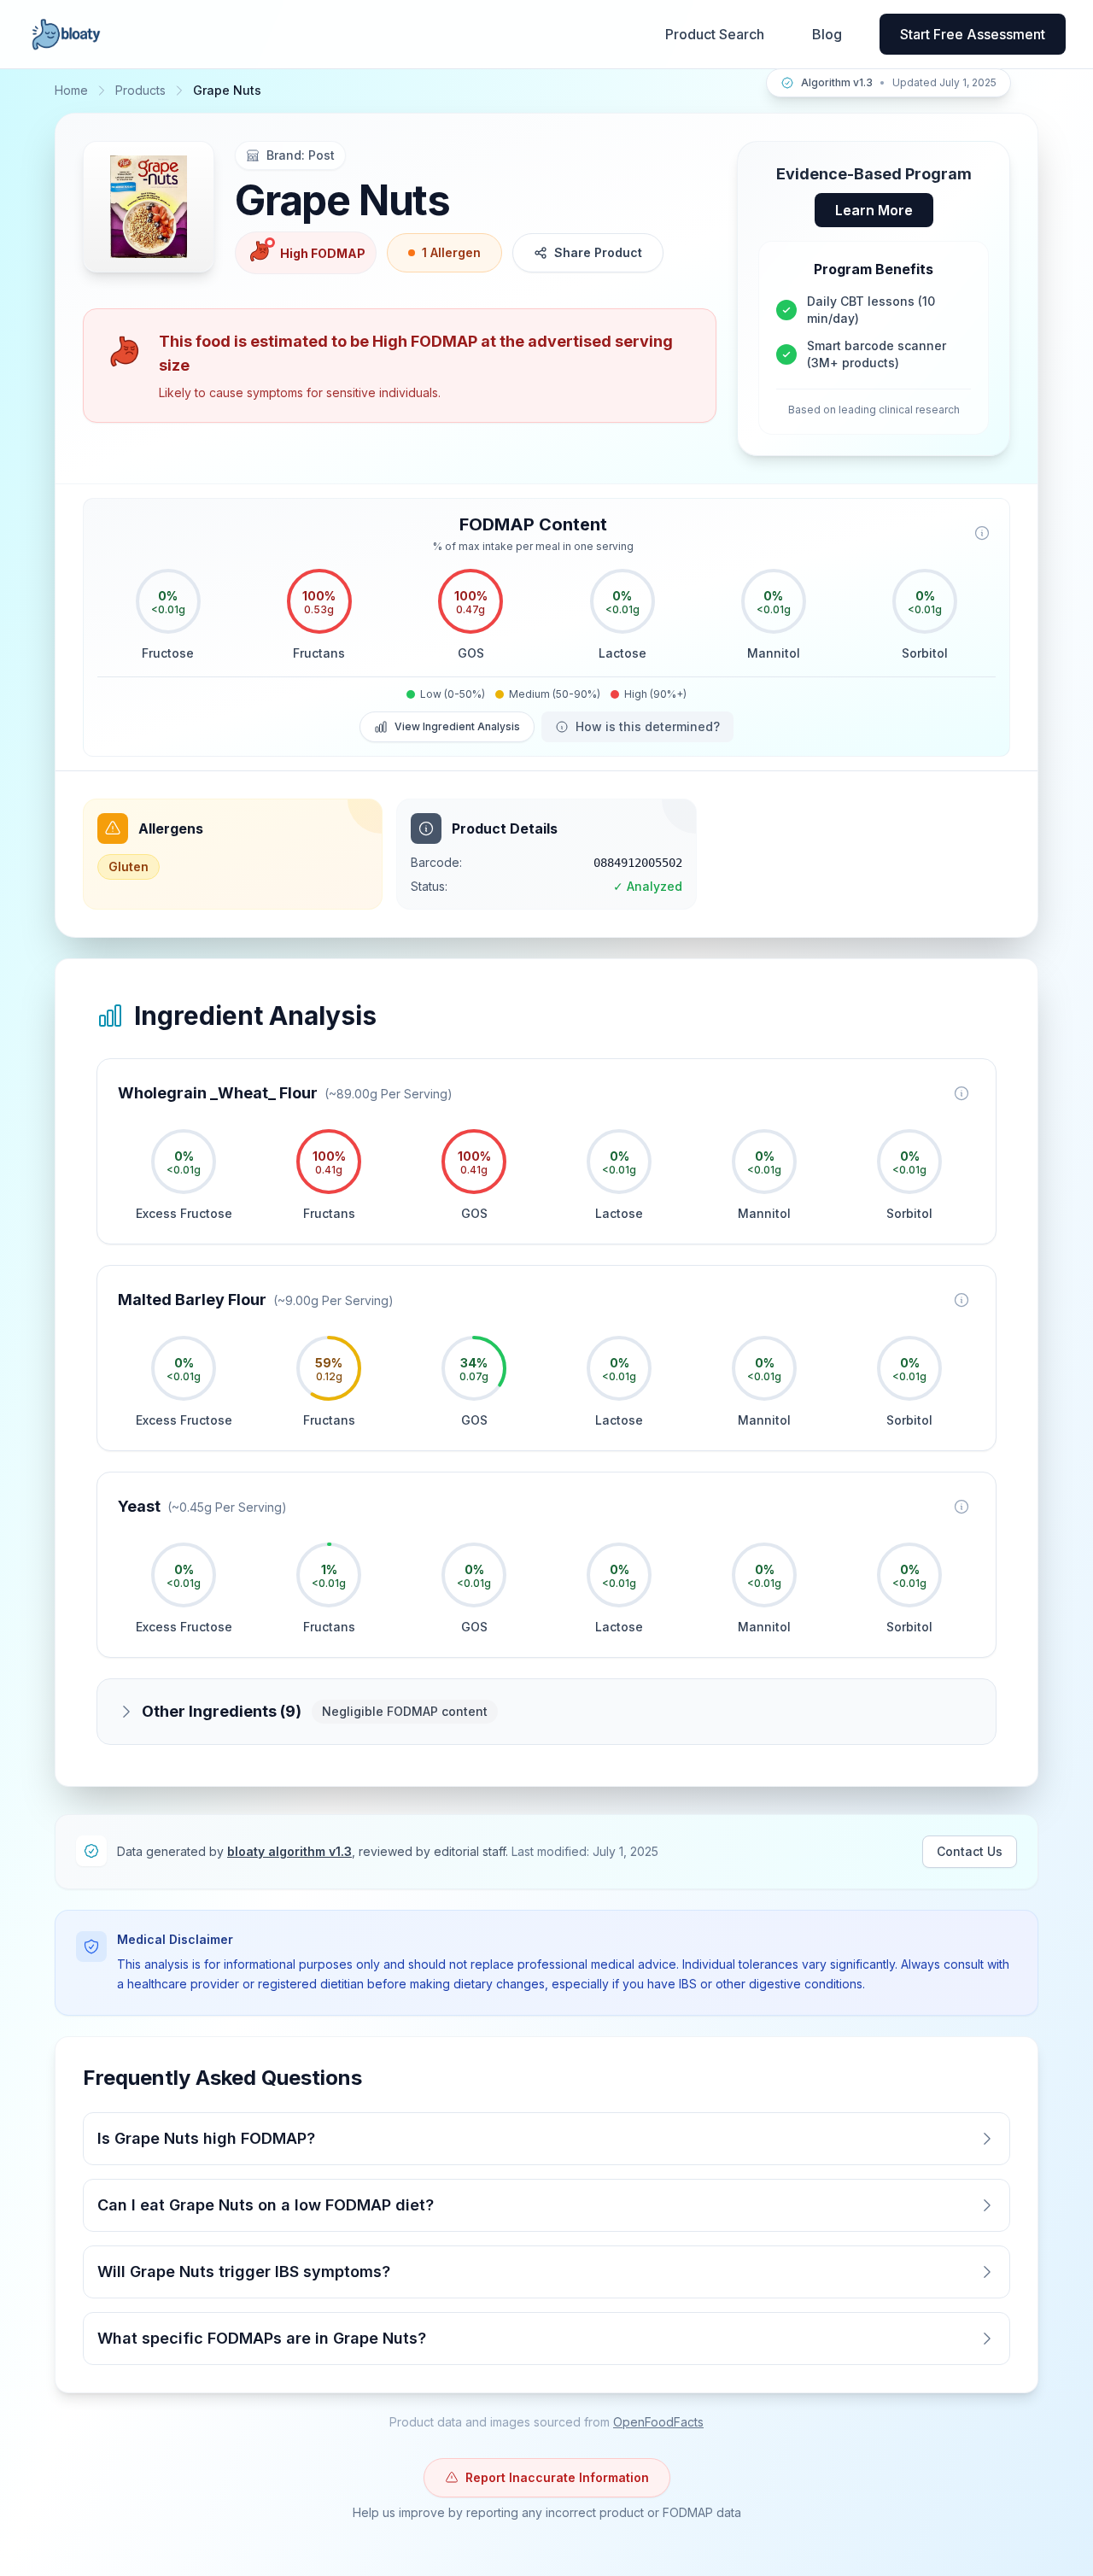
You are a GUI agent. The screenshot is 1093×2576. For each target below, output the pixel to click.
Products (140, 90)
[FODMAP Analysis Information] (982, 533)
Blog (827, 34)
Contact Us (970, 1851)
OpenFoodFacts (658, 2422)
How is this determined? (648, 726)
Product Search (715, 34)
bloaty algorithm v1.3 (289, 1851)
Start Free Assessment (973, 34)
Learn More (874, 210)
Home (71, 90)
